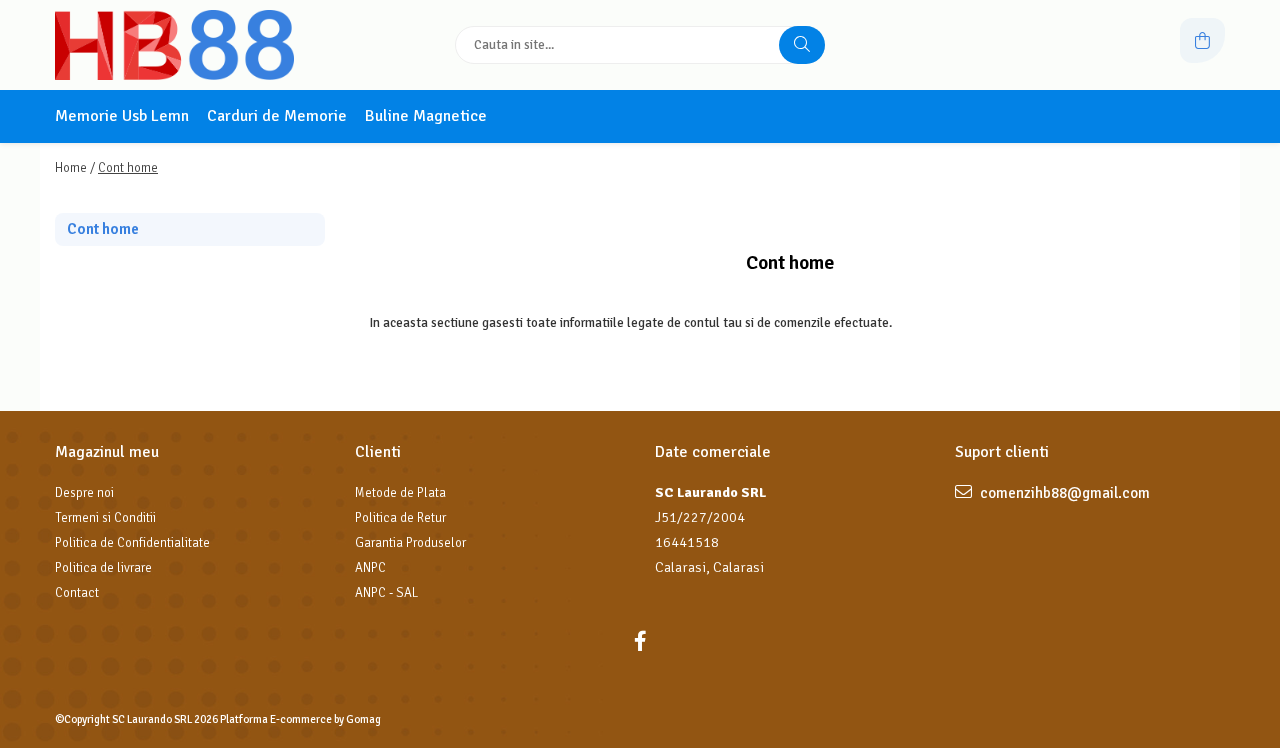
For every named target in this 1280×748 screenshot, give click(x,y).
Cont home (128, 168)
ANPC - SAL (386, 593)
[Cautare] (802, 45)
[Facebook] (640, 641)
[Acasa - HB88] (180, 45)
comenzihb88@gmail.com (1063, 493)
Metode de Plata (400, 493)
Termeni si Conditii (105, 518)
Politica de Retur (400, 518)
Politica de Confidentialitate (132, 543)
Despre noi (84, 493)
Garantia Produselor (410, 543)
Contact (77, 593)
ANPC (370, 568)
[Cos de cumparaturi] (1202, 40)
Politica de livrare (103, 568)
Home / (75, 168)
